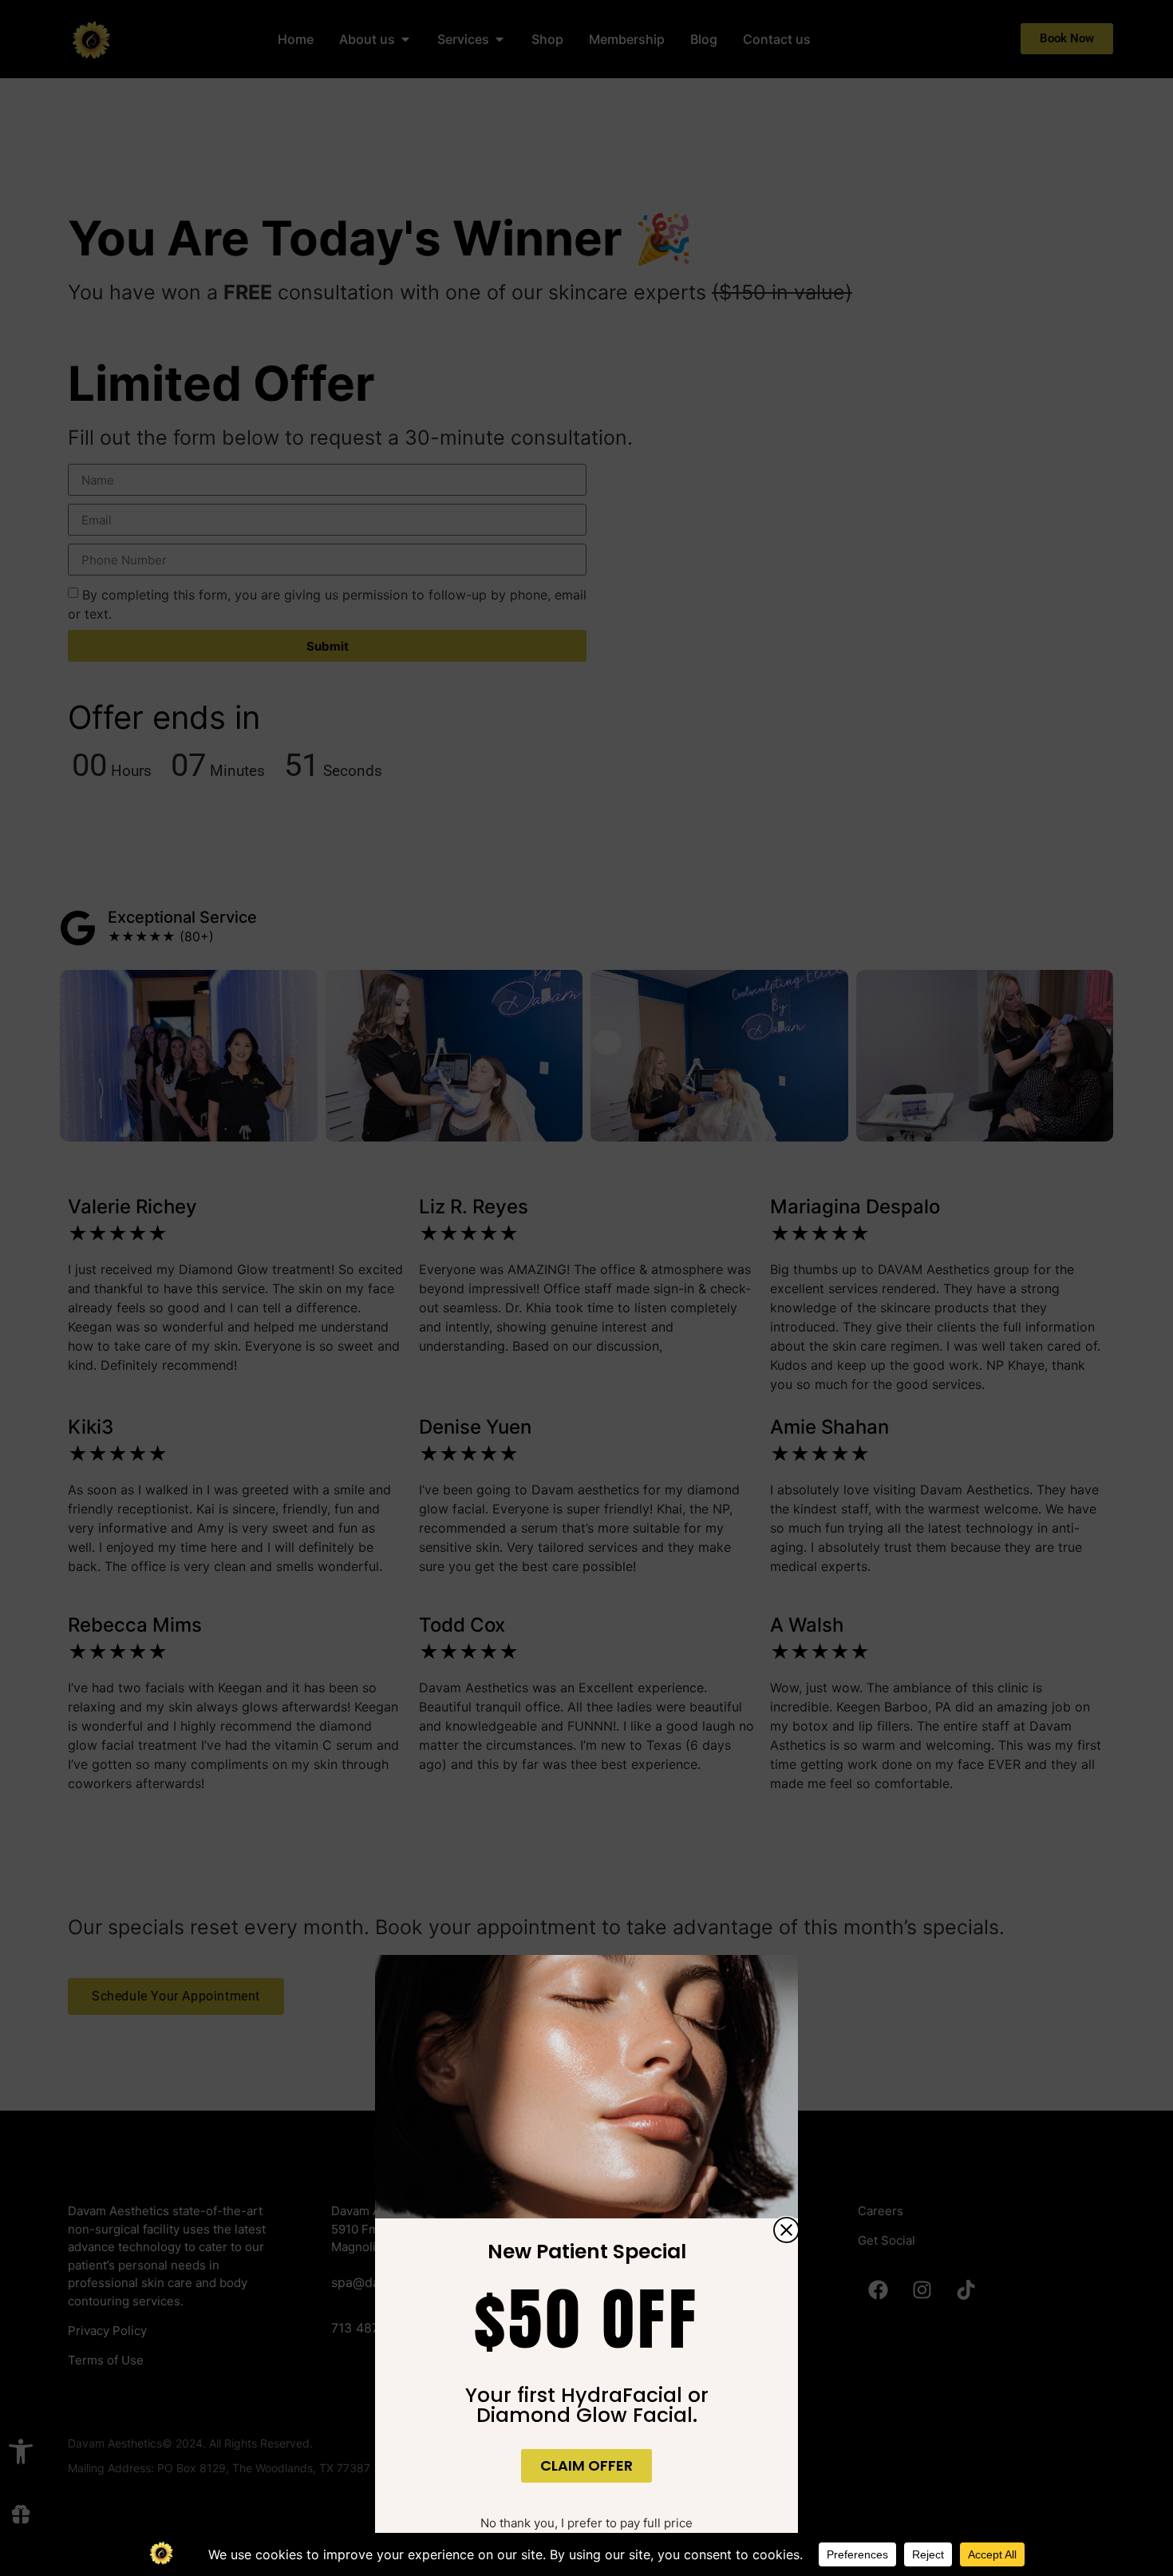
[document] (586, 1288)
